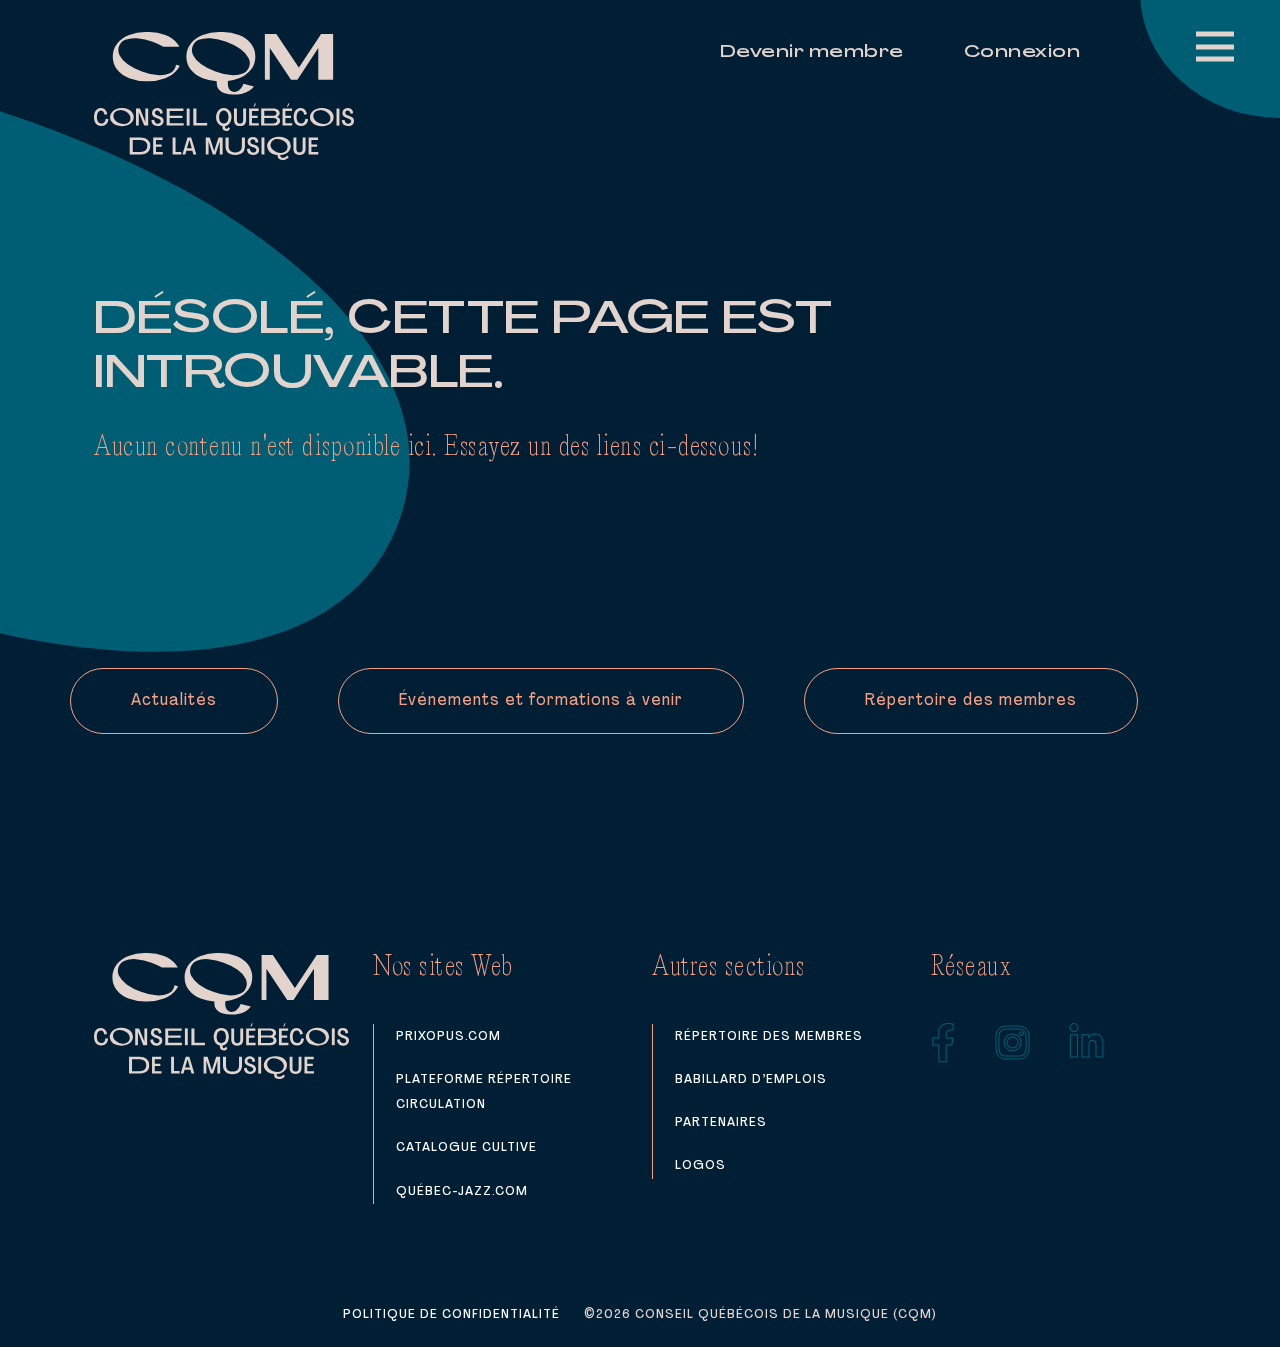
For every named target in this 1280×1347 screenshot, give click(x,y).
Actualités (174, 701)
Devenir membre (812, 53)
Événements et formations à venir (541, 701)
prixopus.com (448, 1036)
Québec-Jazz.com (462, 1191)
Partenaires (721, 1122)
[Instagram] (1013, 1043)
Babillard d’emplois (751, 1079)
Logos (700, 1165)
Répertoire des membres (971, 701)
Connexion (1022, 53)
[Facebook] (943, 1043)
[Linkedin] (1087, 1043)
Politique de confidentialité (451, 1314)
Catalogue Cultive (466, 1147)
